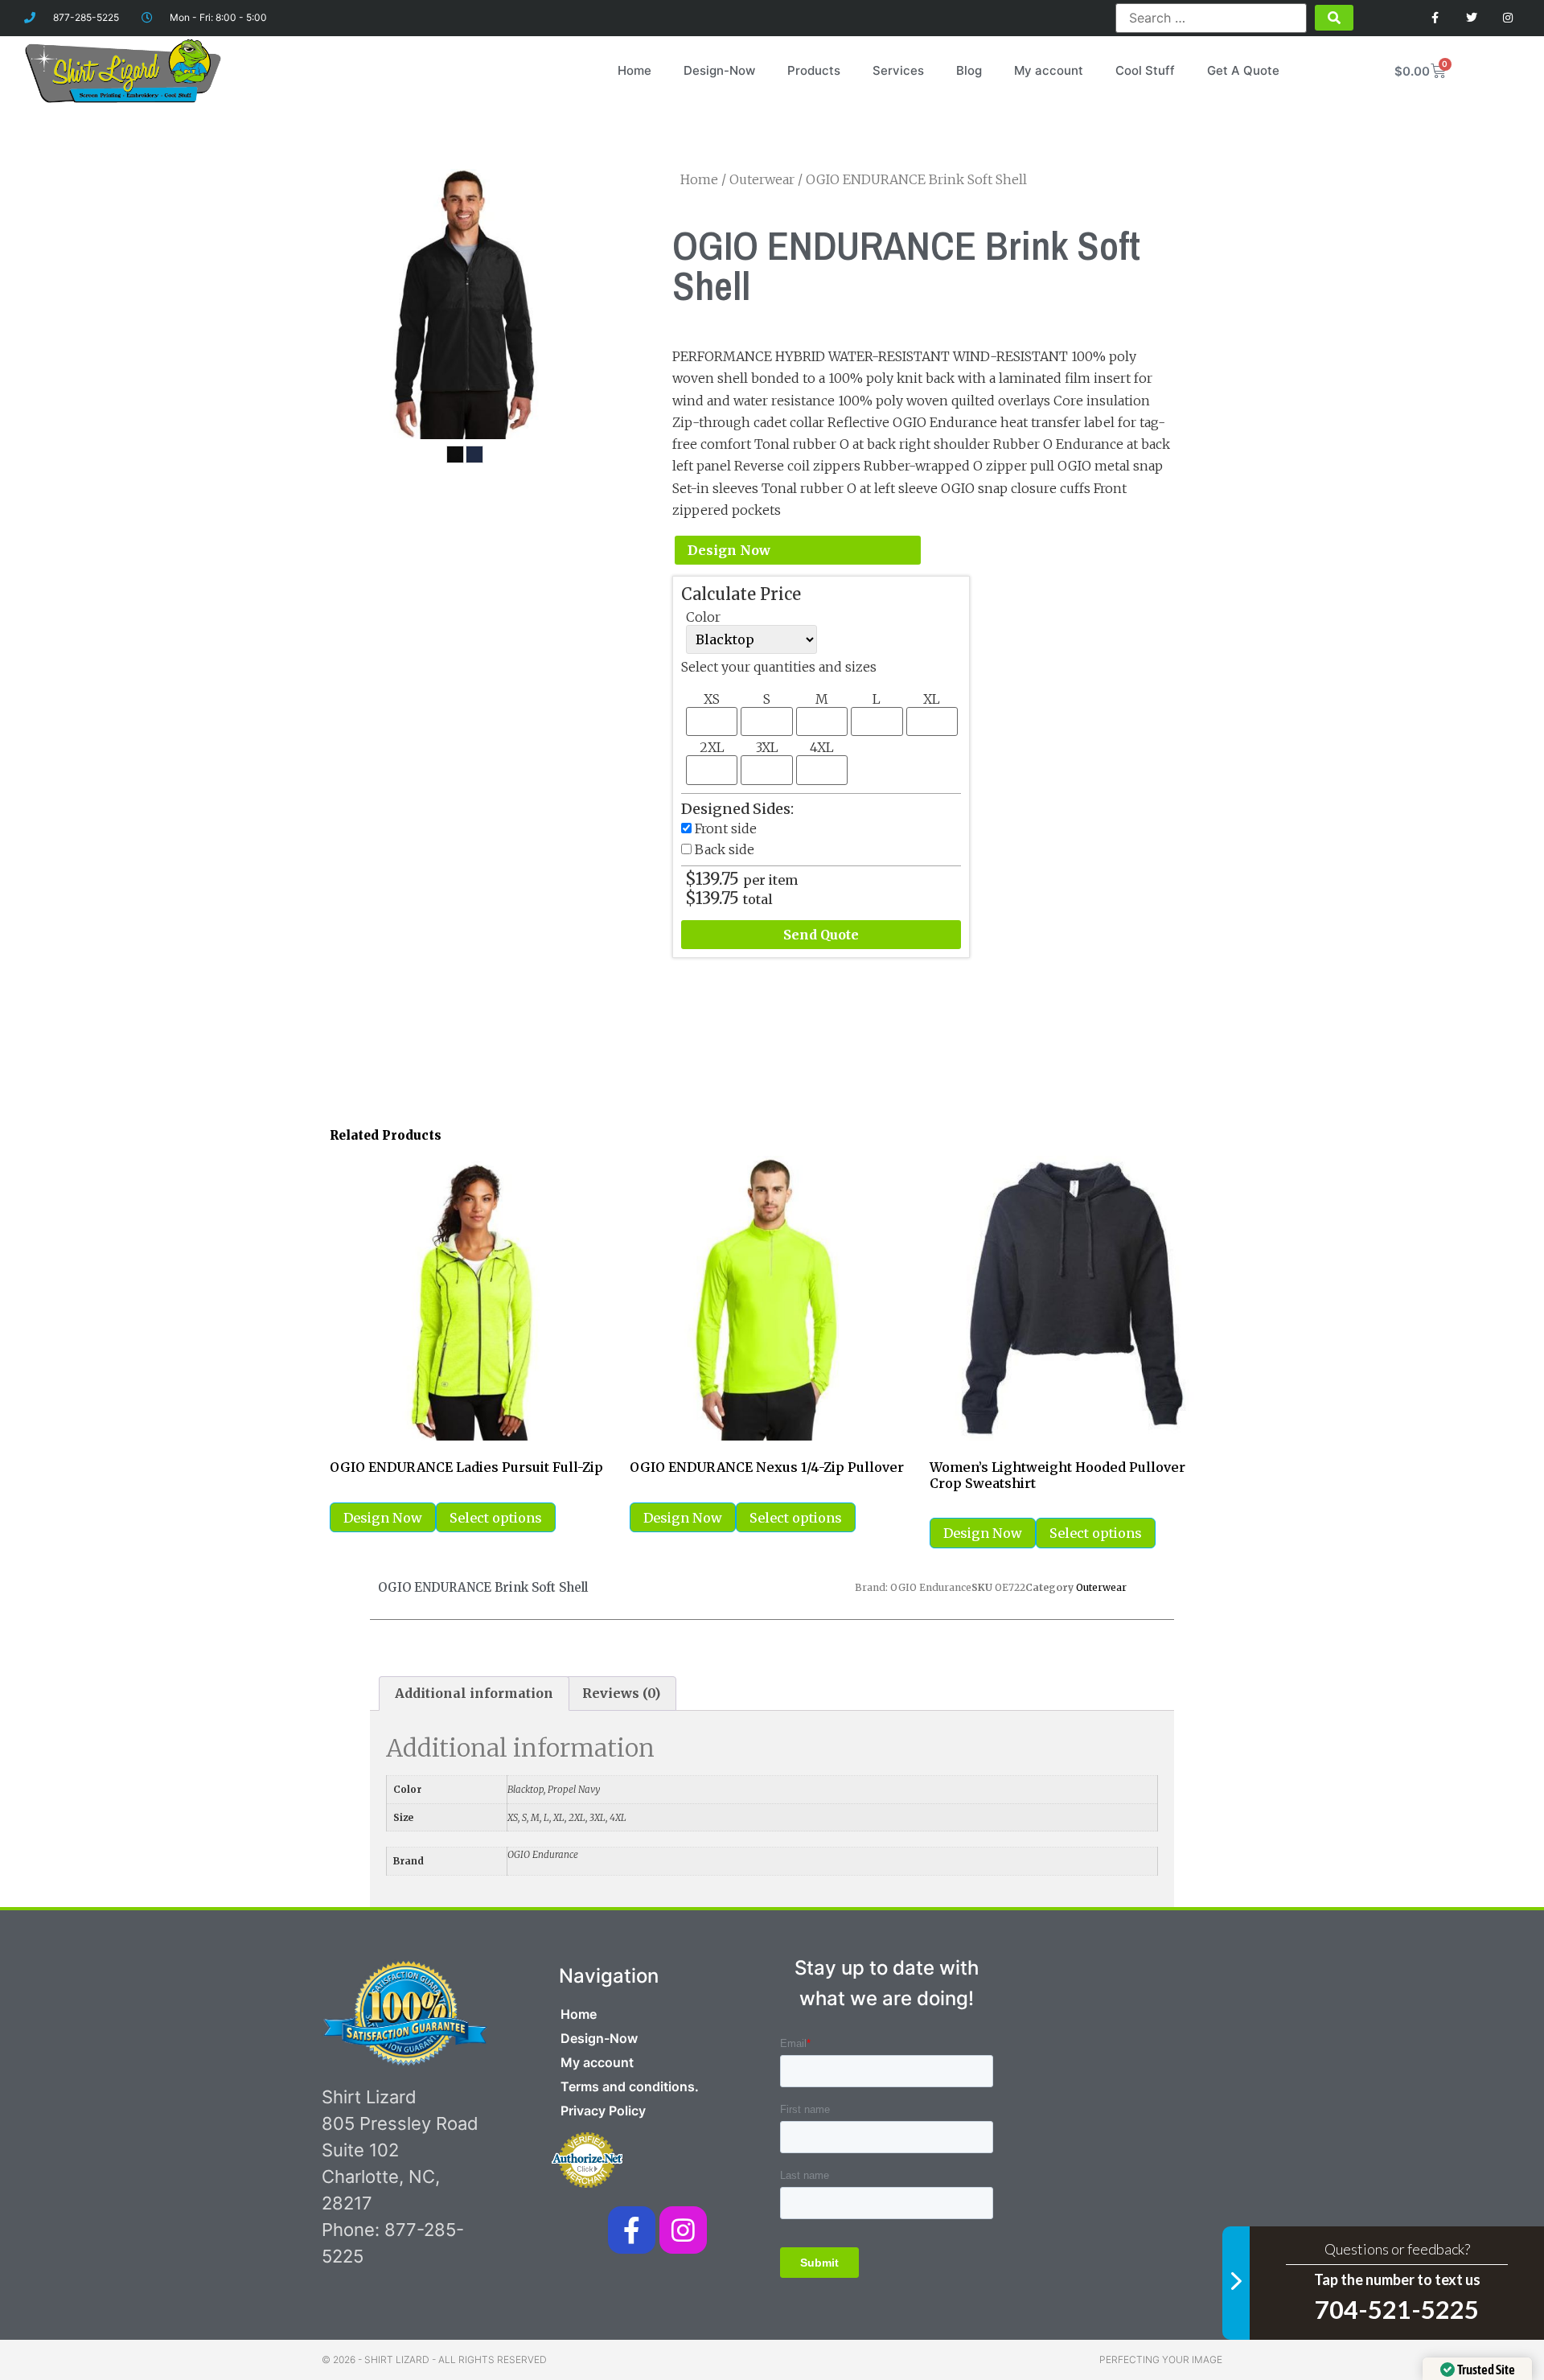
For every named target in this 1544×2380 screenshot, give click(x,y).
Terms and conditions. (630, 2086)
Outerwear (762, 179)
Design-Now (719, 70)
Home (634, 70)
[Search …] (1211, 18)
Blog (969, 70)
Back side (725, 849)
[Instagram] (1507, 18)
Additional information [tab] (474, 1693)
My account (1049, 70)
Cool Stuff (1145, 70)
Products (814, 70)
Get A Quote (1243, 70)
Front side (726, 828)
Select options (496, 1518)
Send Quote (821, 935)
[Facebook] (1436, 18)
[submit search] (1334, 18)
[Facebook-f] (632, 2230)
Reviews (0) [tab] (621, 1693)
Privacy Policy (603, 2111)
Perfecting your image (1161, 2359)
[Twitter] (1471, 18)
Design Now (729, 550)
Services (898, 70)
